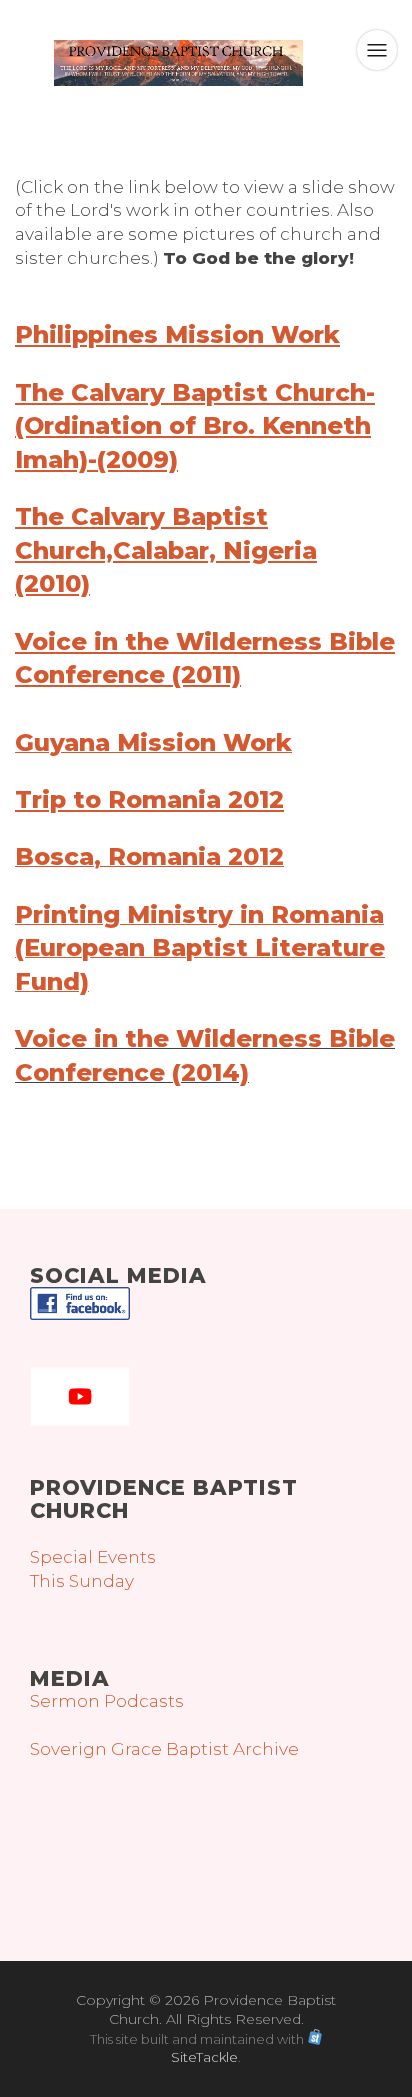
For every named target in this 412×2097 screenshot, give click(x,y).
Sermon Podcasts (107, 1701)
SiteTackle (204, 2057)
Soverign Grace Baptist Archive (164, 1749)
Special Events (93, 1557)
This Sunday (82, 1581)
